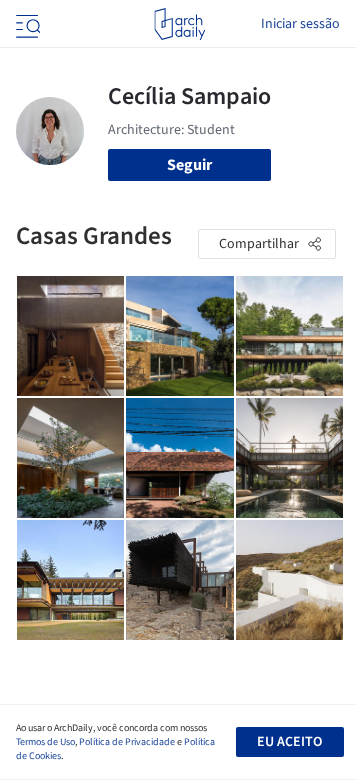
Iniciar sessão (300, 24)
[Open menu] (26, 24)
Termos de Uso (45, 742)
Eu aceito (289, 742)
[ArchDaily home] (179, 24)
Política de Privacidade (127, 742)
